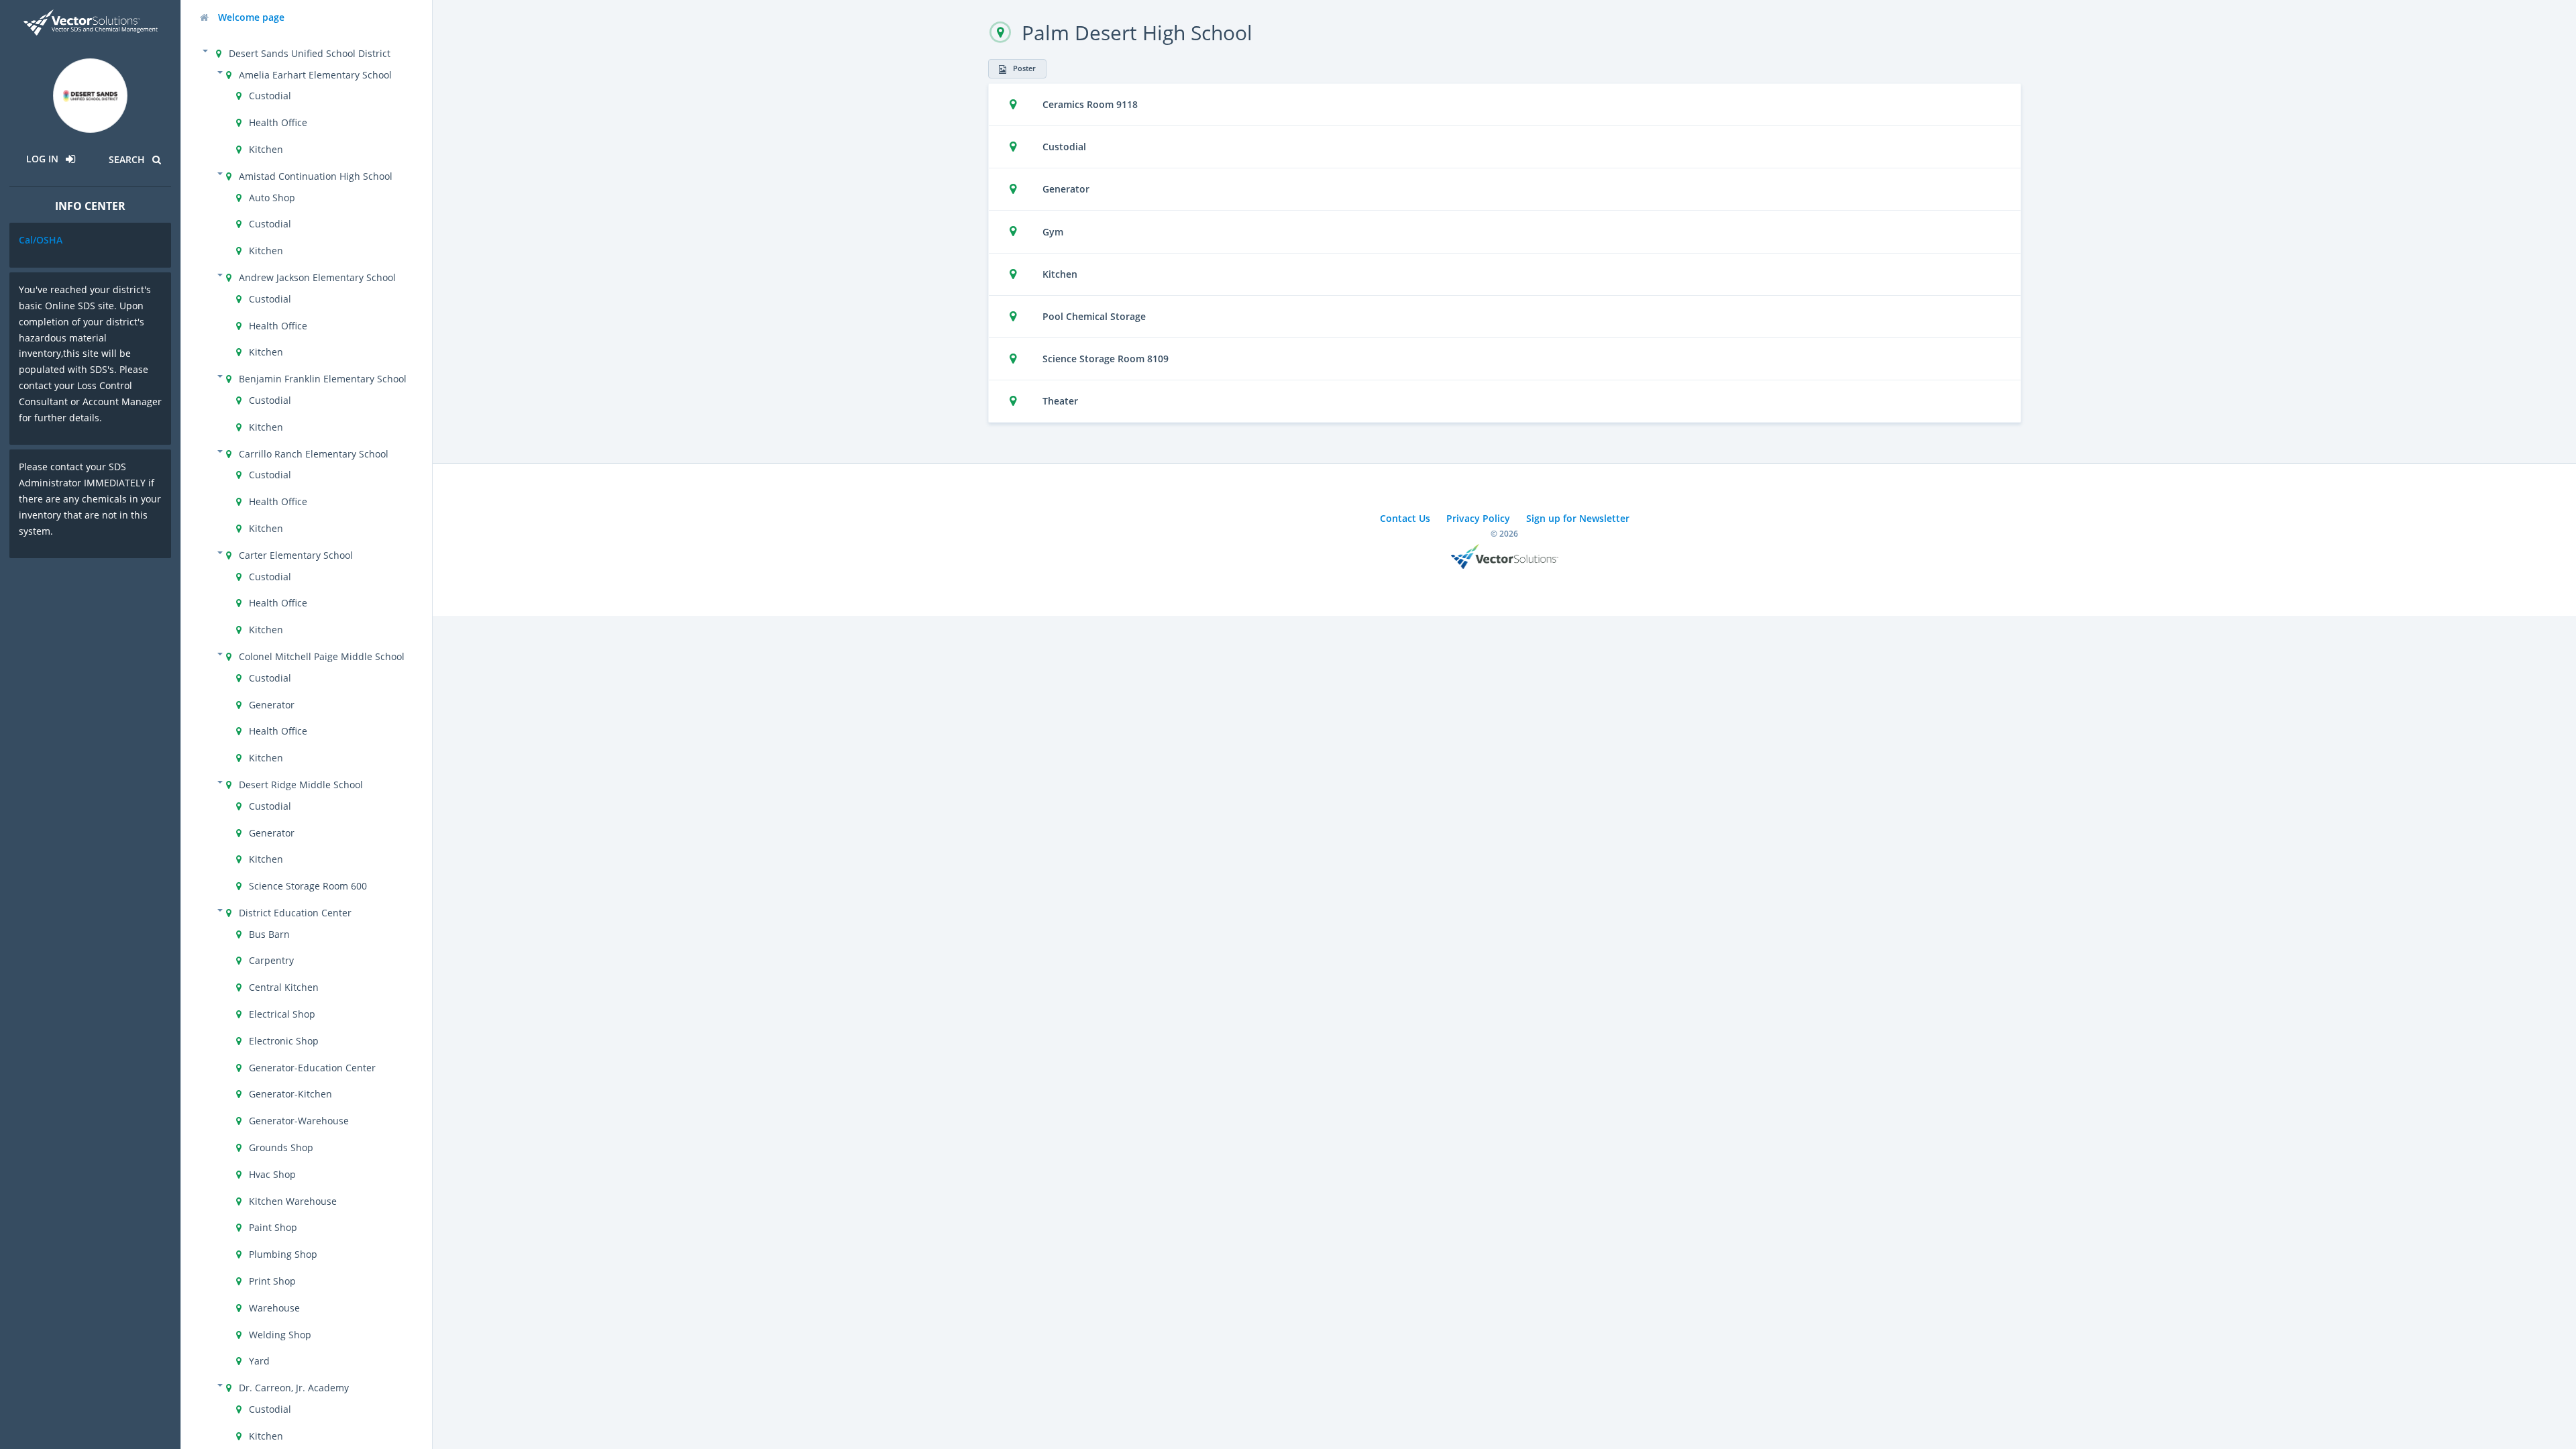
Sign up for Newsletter (1578, 518)
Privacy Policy (1478, 518)
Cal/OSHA (41, 240)
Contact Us (1405, 518)
